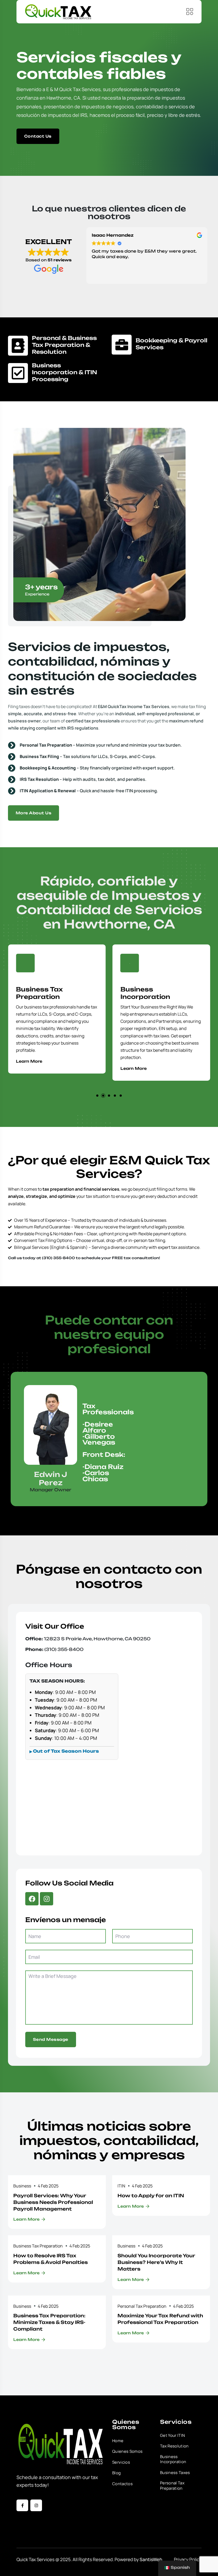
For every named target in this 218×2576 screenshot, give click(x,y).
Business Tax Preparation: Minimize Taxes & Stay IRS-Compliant (49, 2322)
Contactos (122, 2484)
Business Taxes (175, 2473)
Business (22, 2186)
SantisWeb (151, 2559)
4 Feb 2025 (48, 2186)
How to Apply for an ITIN (151, 2196)
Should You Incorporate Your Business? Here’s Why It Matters (156, 2262)
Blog (116, 2473)
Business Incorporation (50, 993)
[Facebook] (32, 1899)
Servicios (121, 2462)
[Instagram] (47, 1899)
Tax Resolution (174, 2446)
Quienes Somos (127, 2451)
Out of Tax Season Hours (66, 1751)
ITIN (121, 2186)
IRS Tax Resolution (162, 989)
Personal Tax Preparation (142, 2306)
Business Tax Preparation (38, 2246)
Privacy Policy (188, 2559)
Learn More (38, 1068)
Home (118, 2441)
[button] (97, 1096)
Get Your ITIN (172, 2436)
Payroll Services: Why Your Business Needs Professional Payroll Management (53, 2202)
